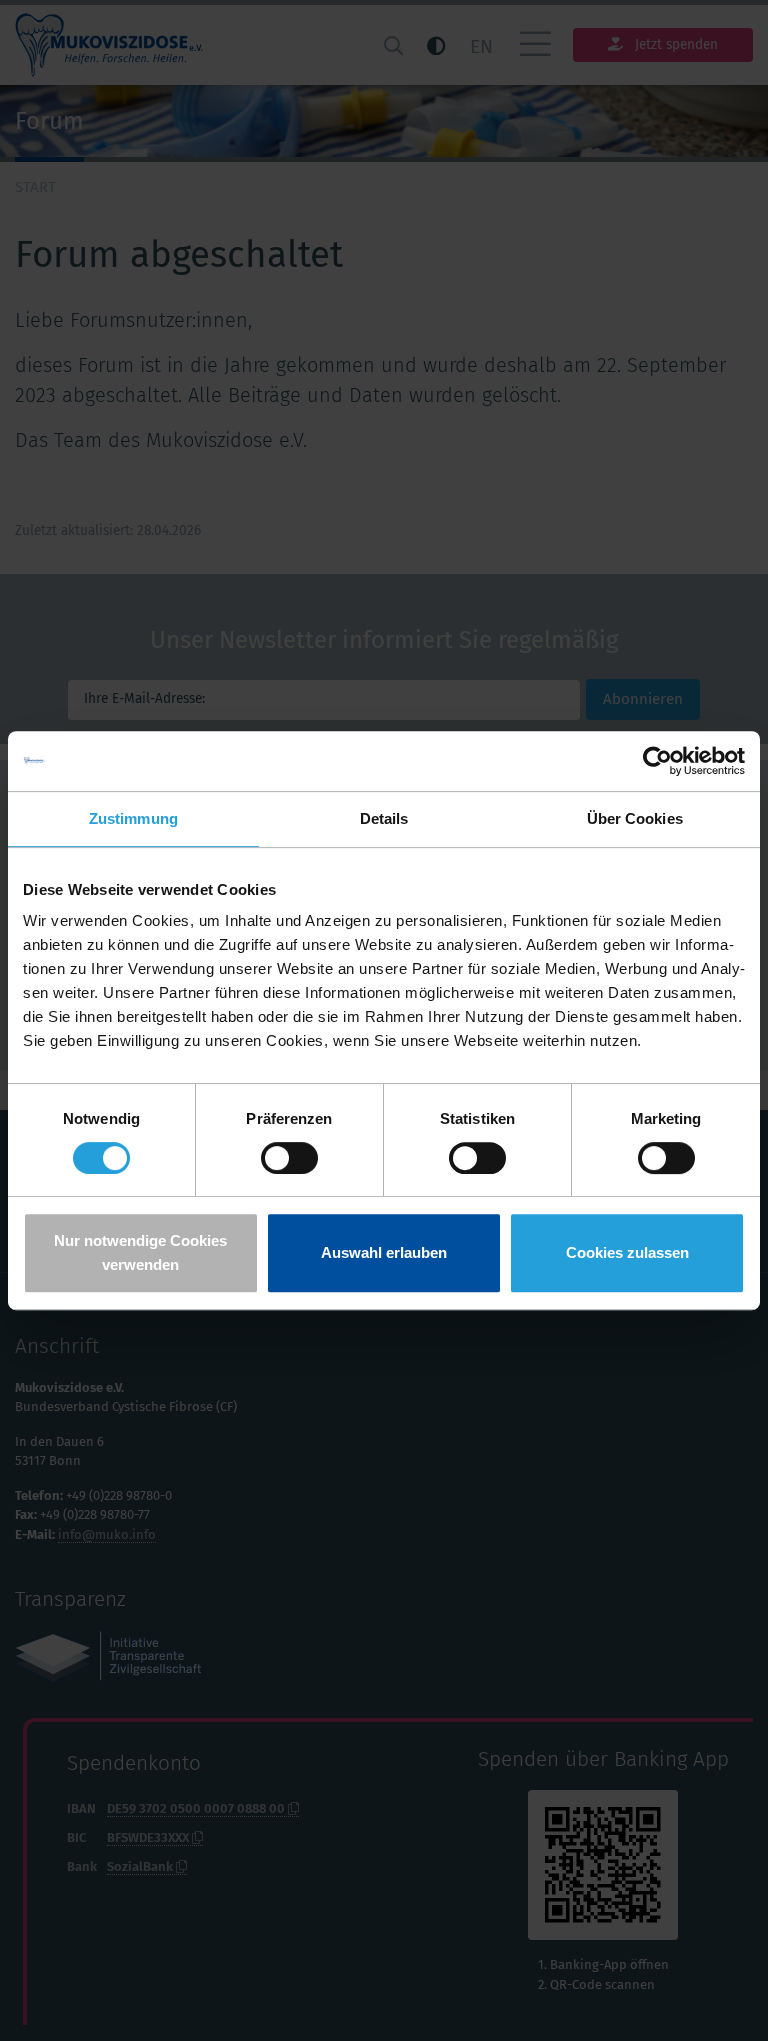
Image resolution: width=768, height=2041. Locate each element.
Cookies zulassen (627, 1252)
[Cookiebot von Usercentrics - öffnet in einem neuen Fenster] (657, 761)
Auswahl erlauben (384, 1252)
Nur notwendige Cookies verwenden (140, 1252)
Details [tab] (384, 818)
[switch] (289, 1158)
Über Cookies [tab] (635, 818)
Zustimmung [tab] (133, 818)
